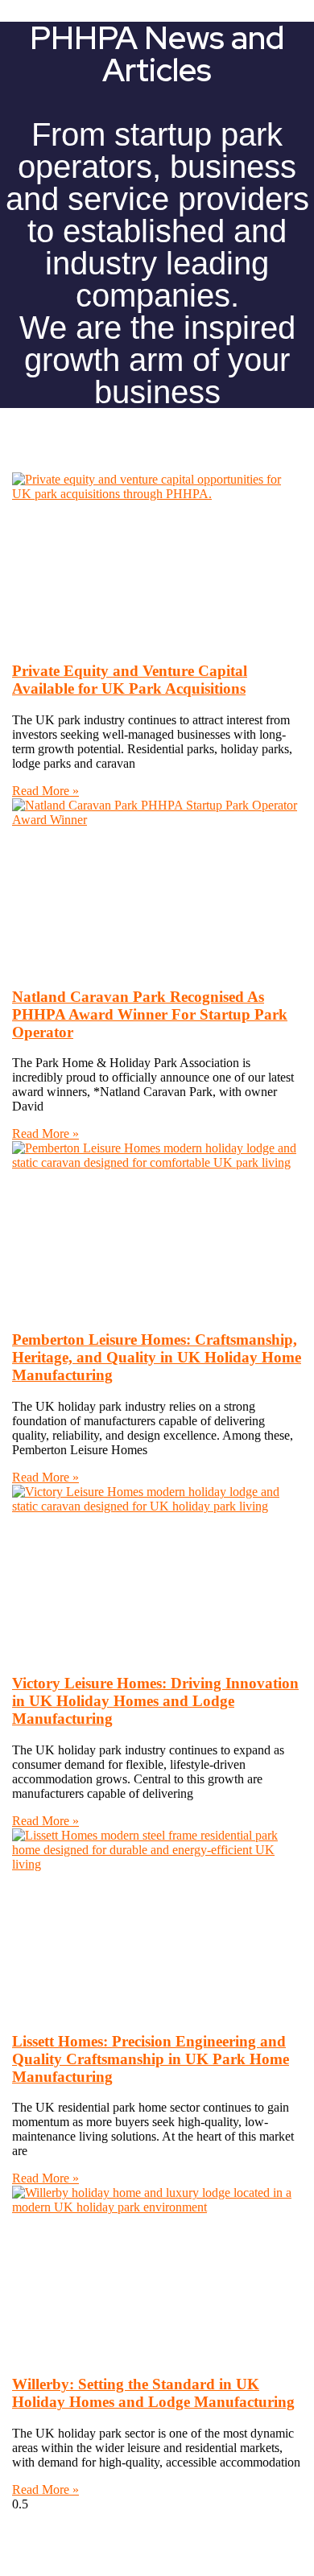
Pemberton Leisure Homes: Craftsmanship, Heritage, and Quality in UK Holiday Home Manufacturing (157, 1357)
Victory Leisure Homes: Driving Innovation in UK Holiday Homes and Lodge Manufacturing (155, 1701)
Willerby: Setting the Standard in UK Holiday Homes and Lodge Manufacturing (153, 2393)
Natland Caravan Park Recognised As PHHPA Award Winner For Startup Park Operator (150, 1014)
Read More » (45, 791)
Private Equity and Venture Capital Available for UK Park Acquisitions (130, 680)
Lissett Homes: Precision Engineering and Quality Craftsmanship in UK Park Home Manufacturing (151, 2059)
